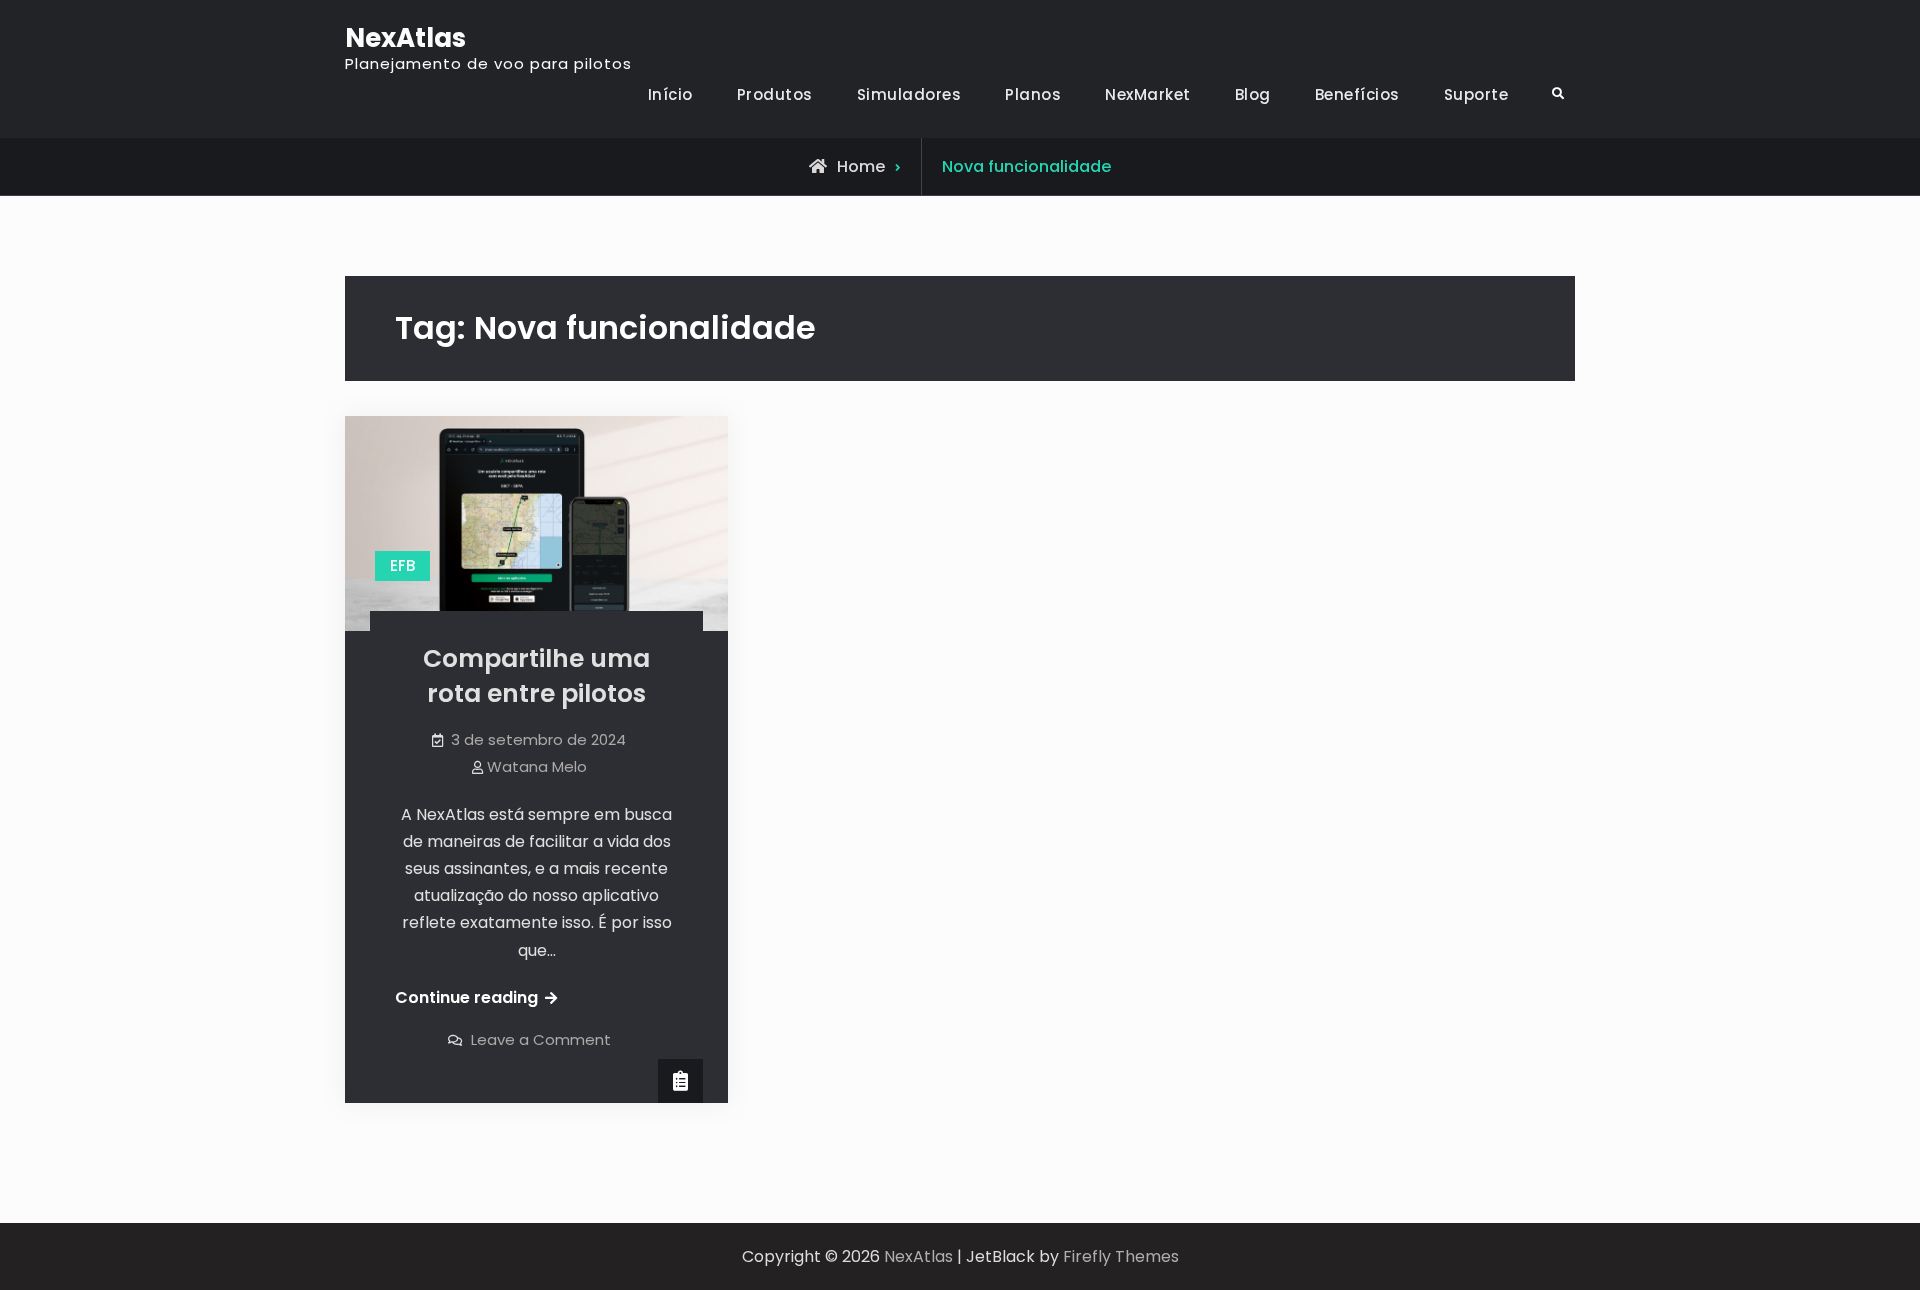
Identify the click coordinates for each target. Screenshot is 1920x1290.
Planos (1033, 94)
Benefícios (1357, 94)
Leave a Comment (541, 1039)
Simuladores (909, 94)
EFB (402, 565)
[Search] (1557, 94)
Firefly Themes (1121, 1256)
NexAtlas (405, 38)
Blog (1253, 94)
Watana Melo (537, 766)
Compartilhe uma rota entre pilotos (536, 676)
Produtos (775, 94)
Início (670, 94)
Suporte (1476, 94)
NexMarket (1148, 94)
